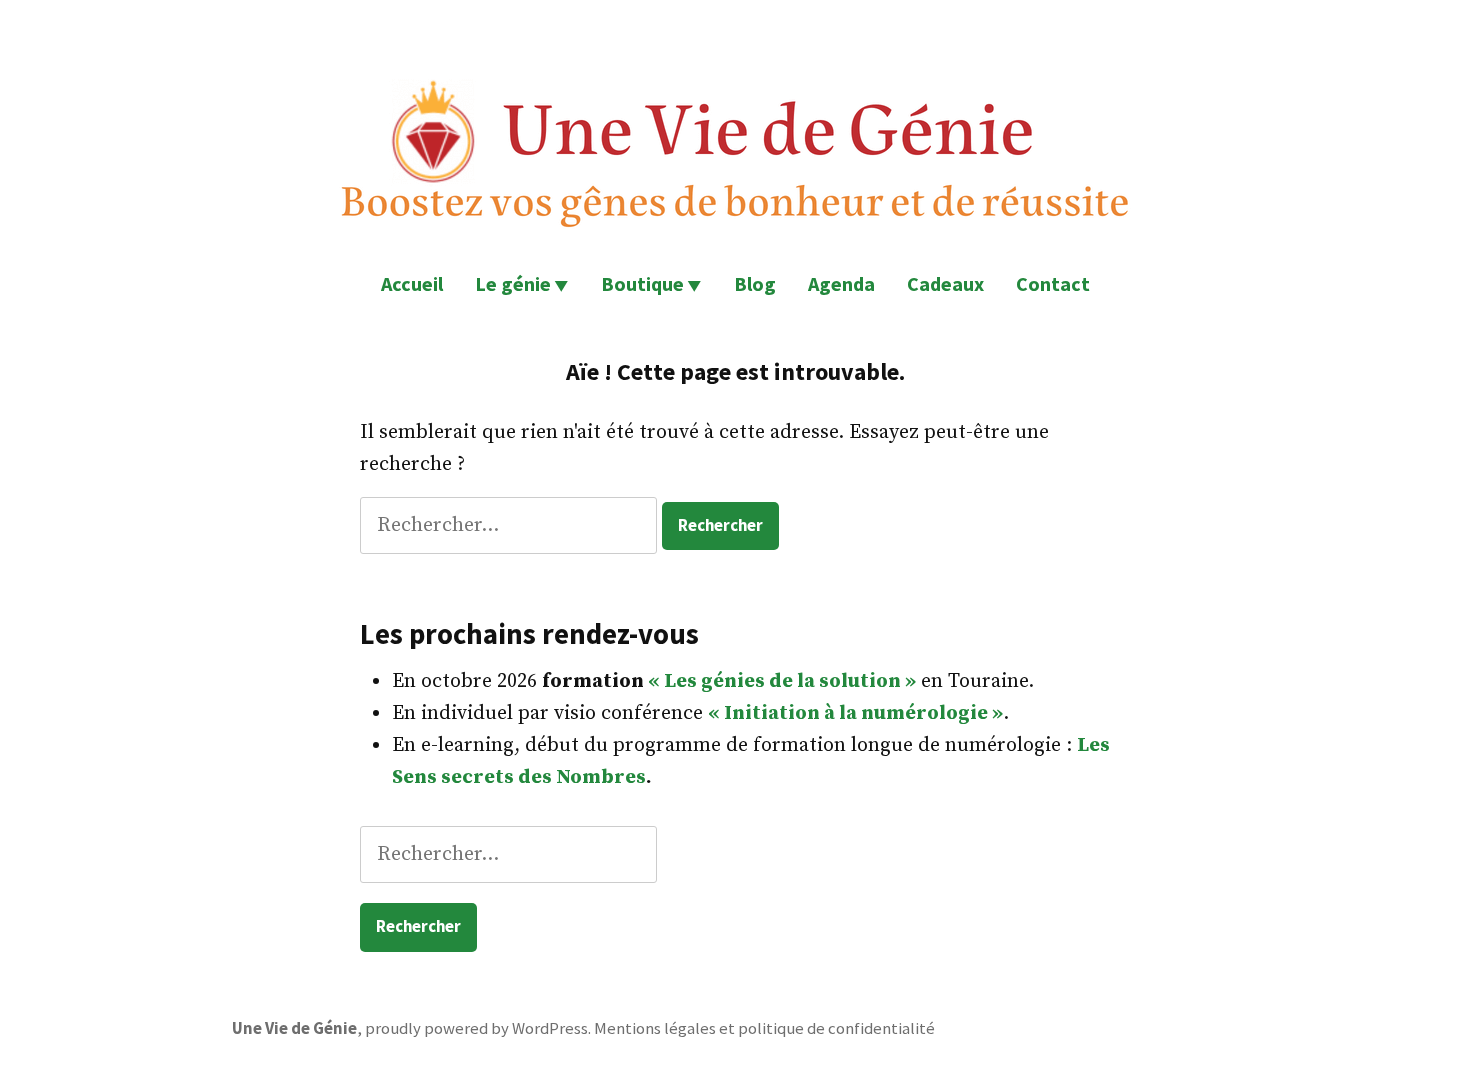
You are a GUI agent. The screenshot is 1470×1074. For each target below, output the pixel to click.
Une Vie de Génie (294, 1028)
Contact (1053, 283)
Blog (755, 283)
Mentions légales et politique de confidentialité (764, 1028)
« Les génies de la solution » (782, 681)
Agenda (841, 283)
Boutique (642, 283)
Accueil (412, 283)
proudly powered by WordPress (476, 1028)
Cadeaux (945, 283)
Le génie (513, 283)
